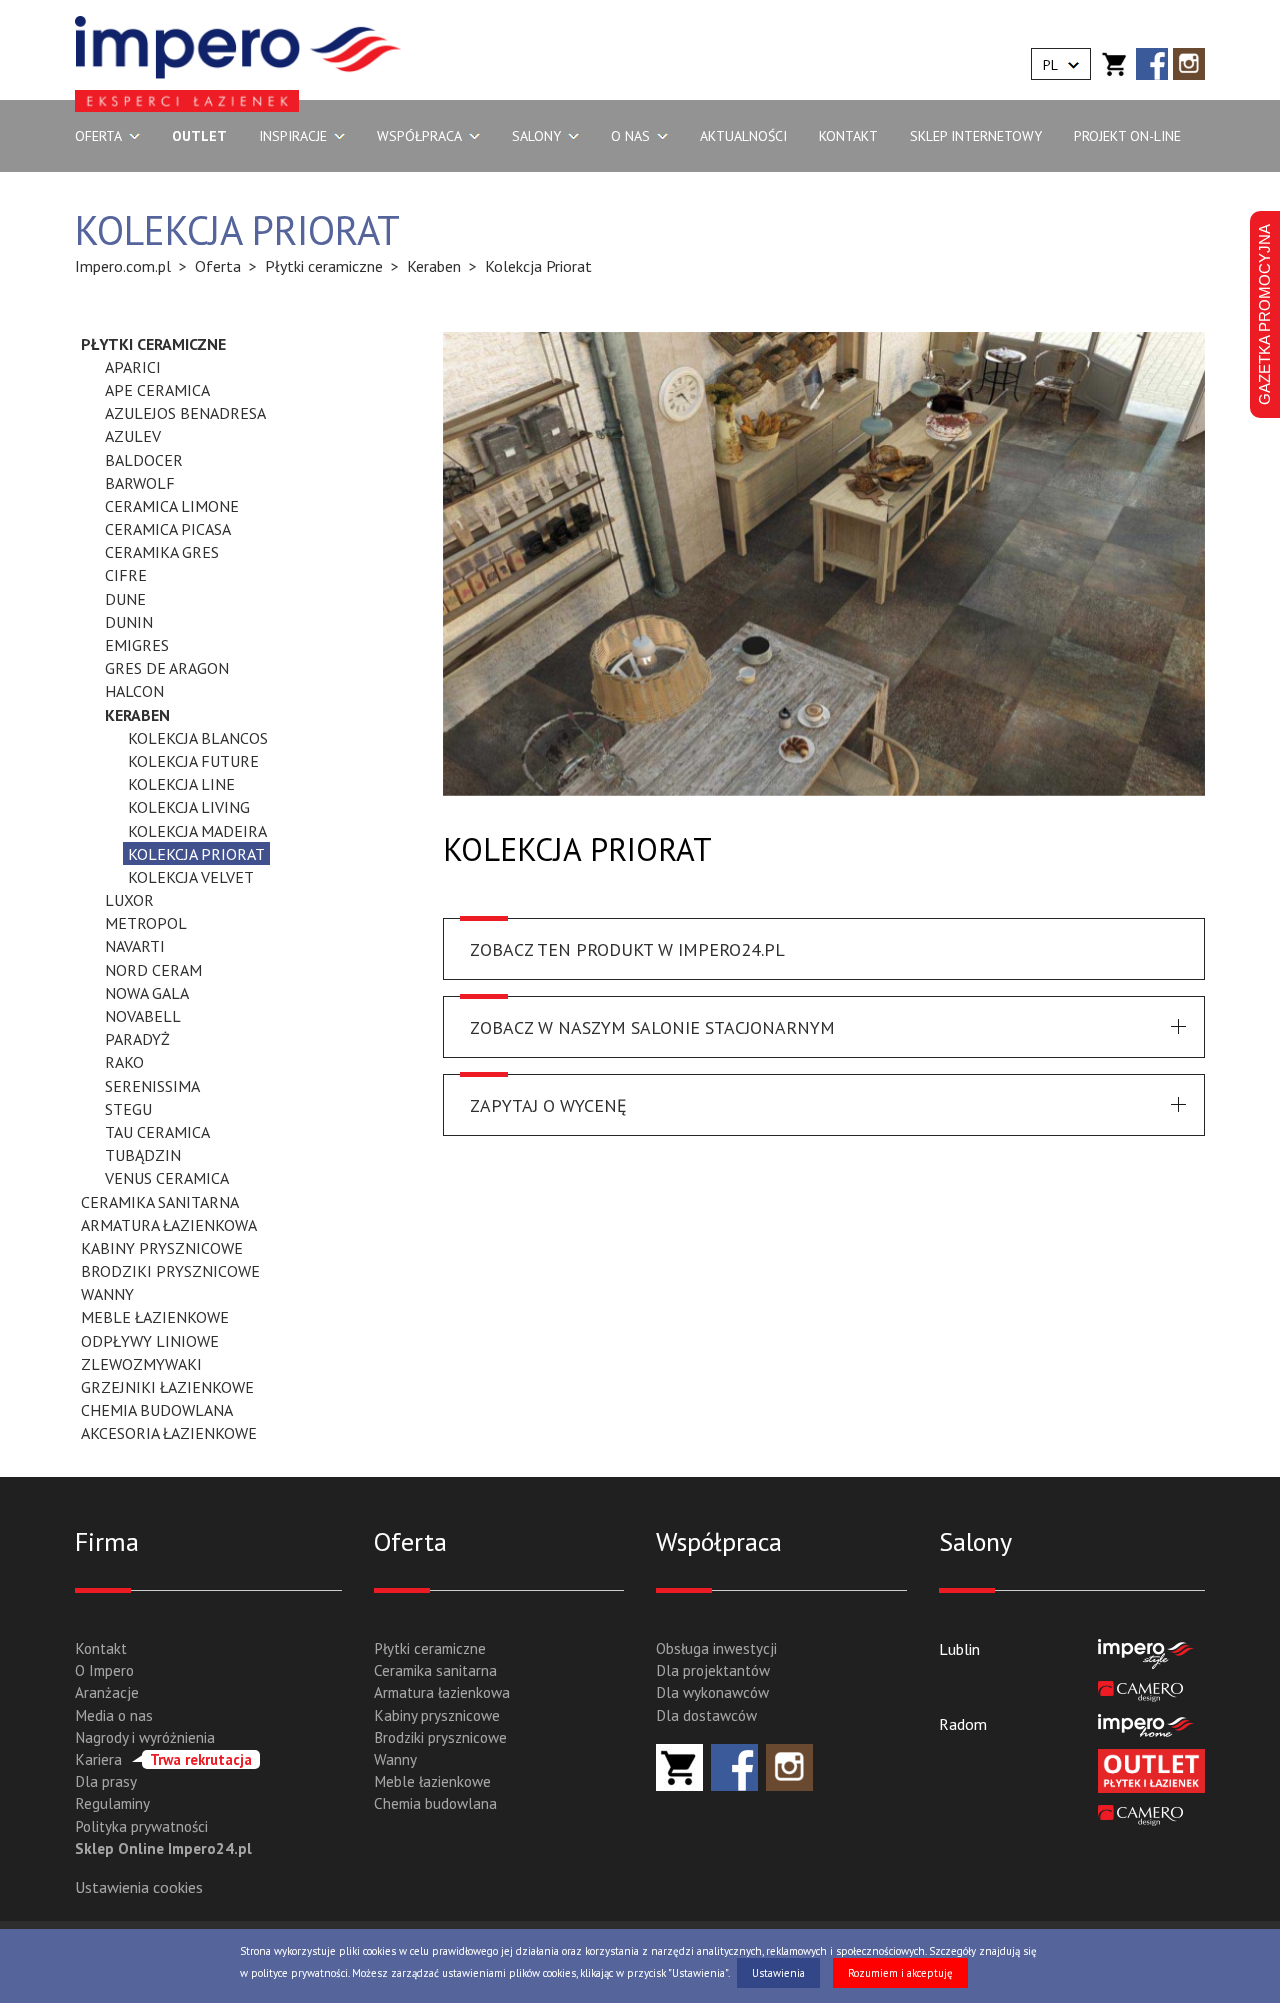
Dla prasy (106, 1781)
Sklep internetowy (976, 136)
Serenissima (152, 1086)
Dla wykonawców (712, 1692)
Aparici (133, 367)
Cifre (126, 575)
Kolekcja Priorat (196, 854)
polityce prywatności (299, 1973)
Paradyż (137, 1039)
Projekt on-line (1127, 136)
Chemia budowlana (157, 1410)
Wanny (107, 1294)
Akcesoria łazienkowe (169, 1433)
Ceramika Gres (162, 552)
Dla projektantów (713, 1670)
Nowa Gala (147, 993)
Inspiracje (293, 136)
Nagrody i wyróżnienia (145, 1737)
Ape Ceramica (157, 390)
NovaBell (143, 1016)
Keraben (137, 715)
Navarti (135, 946)
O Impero (104, 1670)
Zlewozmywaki (141, 1364)
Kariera (163, 1759)
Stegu (128, 1109)
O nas (630, 136)
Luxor (129, 900)
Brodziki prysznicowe (170, 1271)
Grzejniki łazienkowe (167, 1387)
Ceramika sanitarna (160, 1202)
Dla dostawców (706, 1715)
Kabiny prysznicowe (162, 1248)
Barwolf (140, 483)
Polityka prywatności (141, 1826)
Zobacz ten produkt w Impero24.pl (627, 949)
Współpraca (419, 136)
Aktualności (743, 136)
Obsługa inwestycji (716, 1648)
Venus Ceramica (167, 1178)
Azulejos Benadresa (185, 413)
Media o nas (114, 1715)
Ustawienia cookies (139, 1887)
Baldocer (144, 460)
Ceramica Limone (172, 506)
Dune (125, 599)
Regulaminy (112, 1803)
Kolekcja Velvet (191, 877)
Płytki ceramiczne (153, 344)
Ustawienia (778, 1973)
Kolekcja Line (181, 784)
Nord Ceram (153, 970)
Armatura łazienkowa (169, 1225)
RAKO (124, 1062)
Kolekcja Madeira (197, 831)
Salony (536, 136)
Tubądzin (143, 1155)
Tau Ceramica (157, 1132)
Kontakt (848, 136)
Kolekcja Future (193, 761)
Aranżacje (107, 1692)
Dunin (129, 622)
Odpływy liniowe (150, 1341)
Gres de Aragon (167, 668)
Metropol (146, 923)
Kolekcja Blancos (198, 738)
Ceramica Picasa (168, 529)
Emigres (137, 645)
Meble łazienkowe (155, 1317)
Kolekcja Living (189, 807)
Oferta (98, 136)
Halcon (134, 691)
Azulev (133, 436)
